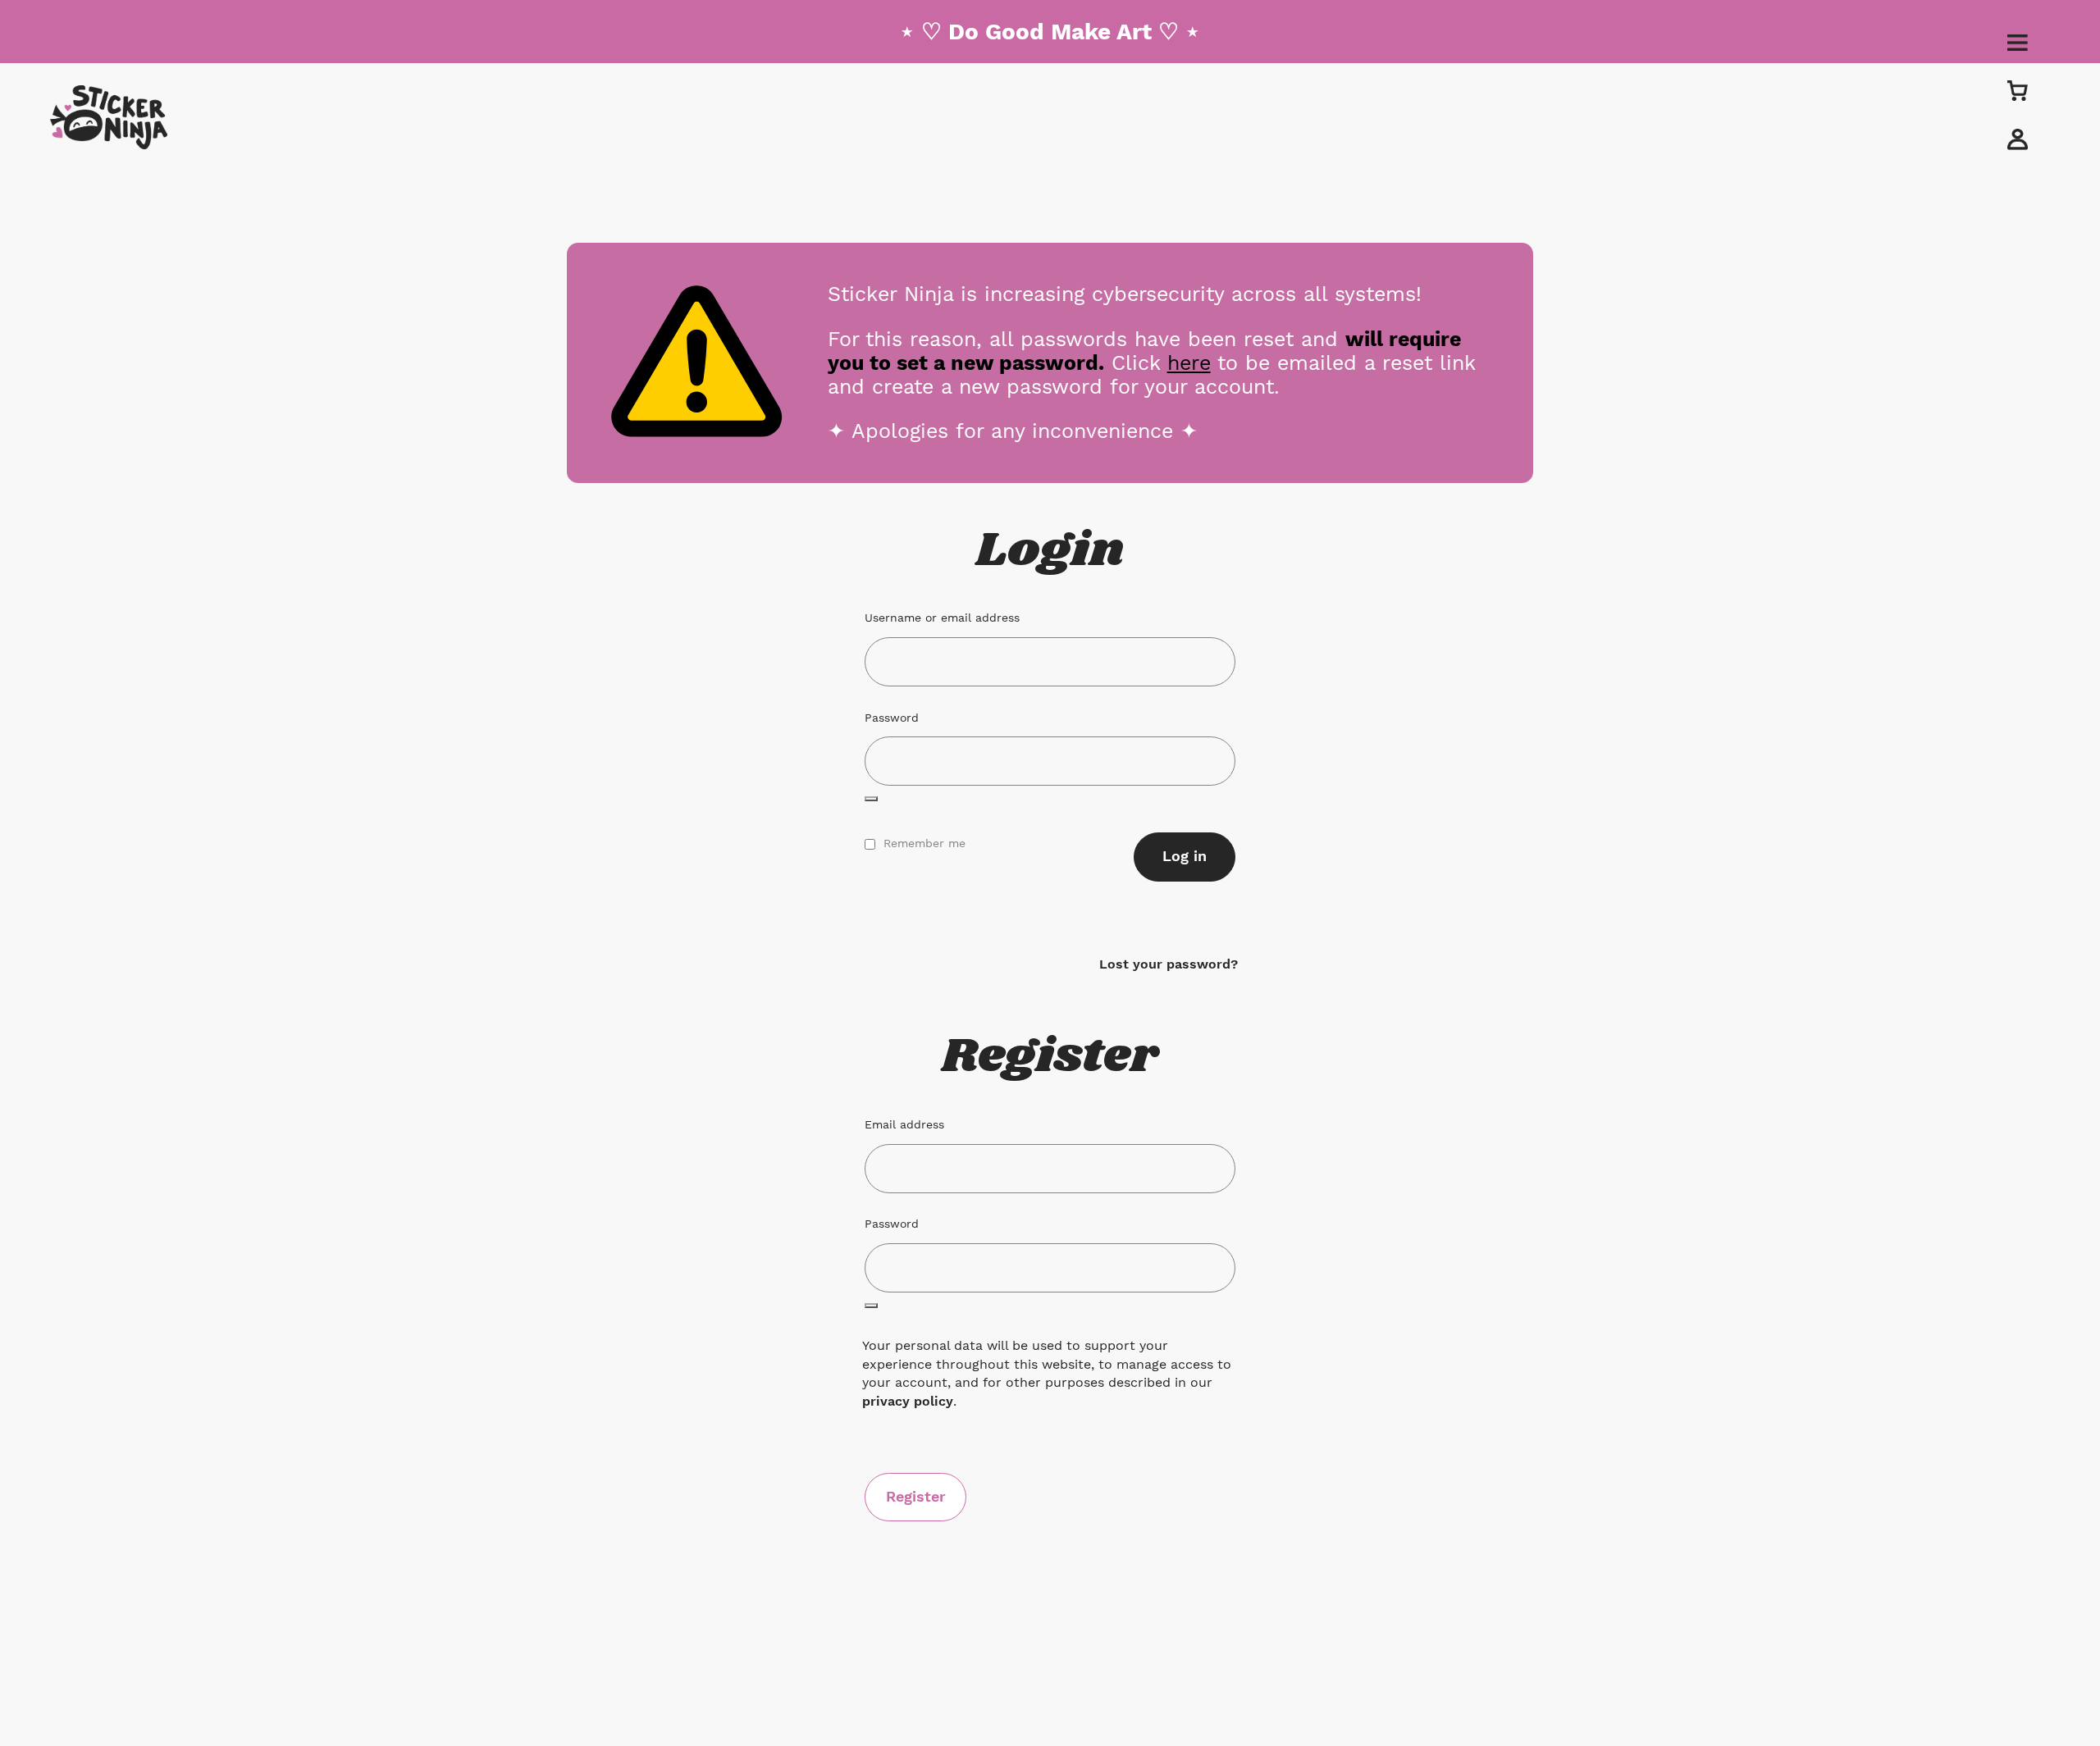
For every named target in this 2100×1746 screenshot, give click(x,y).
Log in (1185, 856)
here (1189, 362)
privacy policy (908, 1401)
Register (916, 1496)
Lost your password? (1169, 964)
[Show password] (871, 799)
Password (897, 717)
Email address (910, 1124)
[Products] (2018, 90)
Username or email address (947, 617)
